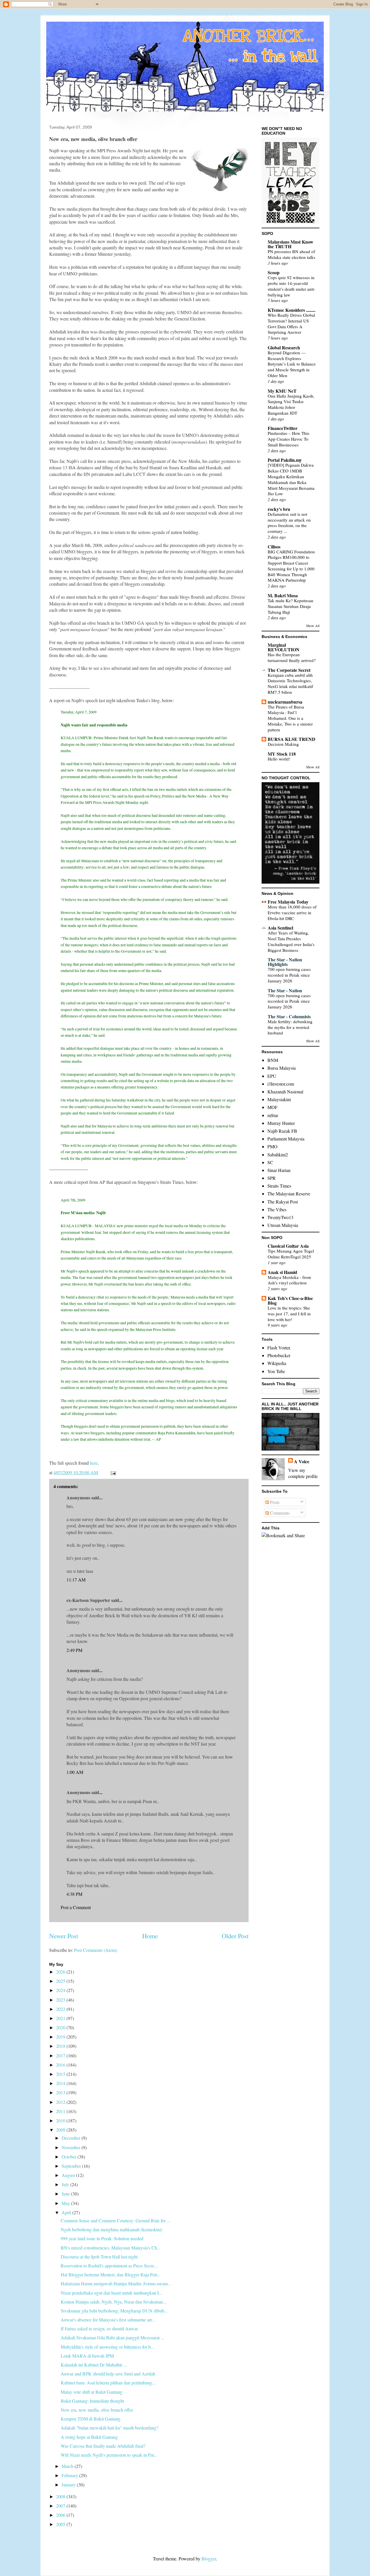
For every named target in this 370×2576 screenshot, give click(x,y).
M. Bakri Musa (283, 595)
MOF (272, 1107)
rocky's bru (279, 509)
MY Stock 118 (282, 754)
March (68, 2466)
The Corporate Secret (289, 670)
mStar (273, 1115)
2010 (61, 2120)
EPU (272, 1076)
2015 (61, 2074)
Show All (313, 626)
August (69, 2175)
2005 (61, 2524)
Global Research (284, 347)
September (72, 2166)
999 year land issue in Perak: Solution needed (102, 2238)
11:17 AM (76, 1580)
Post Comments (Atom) (96, 1950)
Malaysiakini (279, 1099)
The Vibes (277, 1209)
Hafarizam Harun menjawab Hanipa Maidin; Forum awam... (116, 2283)
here (94, 1463)
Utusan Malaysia (283, 1225)
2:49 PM (74, 1650)
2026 (61, 1972)
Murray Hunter (281, 1123)
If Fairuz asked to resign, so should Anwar (99, 2329)
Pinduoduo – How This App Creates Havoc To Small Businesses (288, 439)
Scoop (274, 272)
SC (270, 1162)
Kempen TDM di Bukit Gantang (91, 2419)
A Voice (302, 1461)
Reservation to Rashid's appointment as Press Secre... (109, 2266)
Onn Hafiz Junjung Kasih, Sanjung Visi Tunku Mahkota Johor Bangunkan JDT (291, 404)
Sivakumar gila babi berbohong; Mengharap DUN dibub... (114, 2311)
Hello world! (279, 759)
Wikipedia (277, 1363)
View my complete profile (303, 1473)
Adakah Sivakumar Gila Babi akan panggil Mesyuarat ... (112, 2337)
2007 (61, 2506)
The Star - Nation (285, 990)
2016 (61, 2065)
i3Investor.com (281, 1084)
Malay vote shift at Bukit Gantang (91, 2392)
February (70, 2475)
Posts (274, 1502)
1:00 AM (75, 1772)
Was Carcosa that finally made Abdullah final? (103, 2446)
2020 (61, 2027)
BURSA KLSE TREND (292, 739)
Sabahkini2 (278, 1155)
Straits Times (279, 1186)
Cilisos (274, 547)
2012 (61, 2102)
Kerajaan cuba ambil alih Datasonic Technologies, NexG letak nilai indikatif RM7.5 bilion (290, 684)
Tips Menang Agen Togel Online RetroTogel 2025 (291, 1254)
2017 (61, 2055)
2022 (61, 2009)
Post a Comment (76, 1907)
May (66, 2203)
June (66, 2194)
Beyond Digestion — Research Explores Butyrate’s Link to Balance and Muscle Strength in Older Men (292, 364)
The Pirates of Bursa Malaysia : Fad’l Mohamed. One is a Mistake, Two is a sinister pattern (290, 718)
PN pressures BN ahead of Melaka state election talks (292, 254)
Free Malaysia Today (288, 902)
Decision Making (283, 744)
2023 (61, 2000)
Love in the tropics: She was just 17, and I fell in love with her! (289, 1314)
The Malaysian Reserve (289, 1194)
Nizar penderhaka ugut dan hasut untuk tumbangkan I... (111, 2293)
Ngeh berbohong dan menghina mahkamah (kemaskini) (111, 2229)
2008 (61, 2496)
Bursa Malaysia (282, 1068)
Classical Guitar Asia (288, 1246)
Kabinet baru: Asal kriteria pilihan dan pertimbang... (108, 2383)
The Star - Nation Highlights (285, 962)
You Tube (276, 1371)
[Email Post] (113, 1472)
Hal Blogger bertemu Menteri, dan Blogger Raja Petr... (111, 2274)
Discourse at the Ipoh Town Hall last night (99, 2257)
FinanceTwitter (283, 428)
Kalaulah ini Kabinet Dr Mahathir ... (94, 2365)
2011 (61, 2111)
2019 (61, 2037)
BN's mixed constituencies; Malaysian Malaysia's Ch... (111, 2248)
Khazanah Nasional (285, 1092)
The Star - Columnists (289, 1016)
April (67, 2212)
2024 (61, 1990)
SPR (272, 1178)
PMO (272, 1146)
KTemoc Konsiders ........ (292, 310)
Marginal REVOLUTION (284, 647)
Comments (279, 1513)
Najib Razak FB (282, 1131)
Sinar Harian (279, 1170)
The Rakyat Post (283, 1202)
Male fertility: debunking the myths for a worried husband (290, 1027)
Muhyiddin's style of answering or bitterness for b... (107, 2347)
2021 (61, 2018)
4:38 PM (74, 1894)
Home (150, 1936)
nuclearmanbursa (285, 702)
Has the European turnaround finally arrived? (292, 657)
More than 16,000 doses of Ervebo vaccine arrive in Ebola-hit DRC (292, 913)
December (72, 2138)
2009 (61, 2130)
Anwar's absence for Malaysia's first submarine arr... (108, 2320)
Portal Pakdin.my (285, 460)
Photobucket (279, 1355)
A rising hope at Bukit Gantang (89, 2437)
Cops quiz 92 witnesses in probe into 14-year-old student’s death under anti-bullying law (292, 286)
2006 (61, 2515)
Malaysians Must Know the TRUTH (291, 244)
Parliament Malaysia (286, 1139)
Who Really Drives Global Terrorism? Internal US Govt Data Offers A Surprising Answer (291, 323)
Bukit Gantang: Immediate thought (92, 2401)
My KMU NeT (282, 391)
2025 (61, 1981)
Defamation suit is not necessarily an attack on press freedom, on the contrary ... (289, 523)
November (72, 2147)
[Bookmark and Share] (283, 1535)
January (69, 2485)
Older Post (235, 1936)
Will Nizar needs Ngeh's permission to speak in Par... (109, 2455)
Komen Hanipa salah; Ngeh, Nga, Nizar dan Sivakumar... (113, 2302)
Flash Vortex (279, 1348)
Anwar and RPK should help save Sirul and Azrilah (108, 2374)
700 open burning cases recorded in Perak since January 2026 (289, 975)
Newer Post (64, 1936)
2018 (61, 2046)
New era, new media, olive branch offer (97, 2410)
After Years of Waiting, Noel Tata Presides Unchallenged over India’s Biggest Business (291, 941)
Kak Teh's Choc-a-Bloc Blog (290, 1300)
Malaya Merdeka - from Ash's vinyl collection (289, 1280)
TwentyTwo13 (280, 1217)
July (66, 2184)
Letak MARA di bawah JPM (87, 2356)
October (70, 2157)
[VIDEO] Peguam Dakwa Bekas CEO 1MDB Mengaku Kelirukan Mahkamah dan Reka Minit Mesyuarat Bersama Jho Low (291, 479)
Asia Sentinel (280, 928)
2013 (61, 2092)
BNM (273, 1060)
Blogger (209, 2559)
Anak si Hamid (282, 1272)
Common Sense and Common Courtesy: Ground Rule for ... (115, 2220)
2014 (61, 2083)
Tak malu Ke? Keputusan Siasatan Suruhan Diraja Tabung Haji (291, 606)
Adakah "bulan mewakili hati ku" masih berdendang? (110, 2428)
